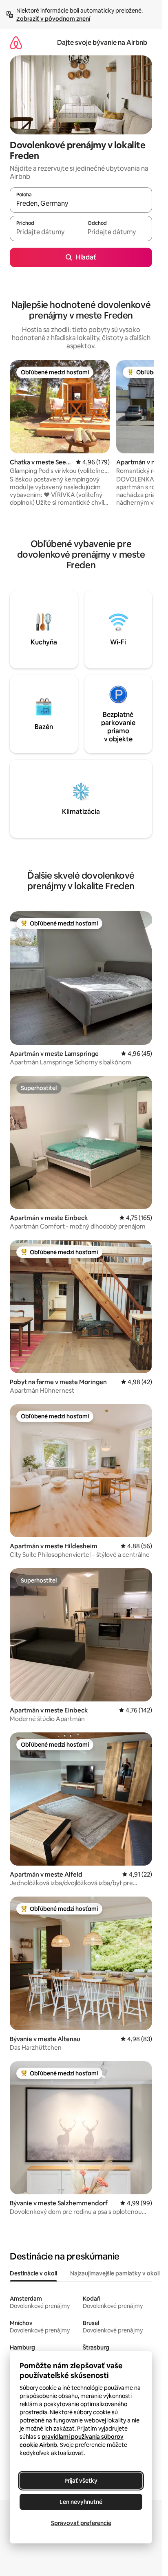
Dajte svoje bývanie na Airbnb (102, 43)
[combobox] (81, 204)
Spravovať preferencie (81, 2523)
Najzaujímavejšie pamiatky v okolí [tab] (115, 2273)
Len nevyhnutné (81, 2502)
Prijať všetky (81, 2481)
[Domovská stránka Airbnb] (16, 43)
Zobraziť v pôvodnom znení (53, 19)
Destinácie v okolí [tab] (33, 2273)
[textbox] (45, 232)
